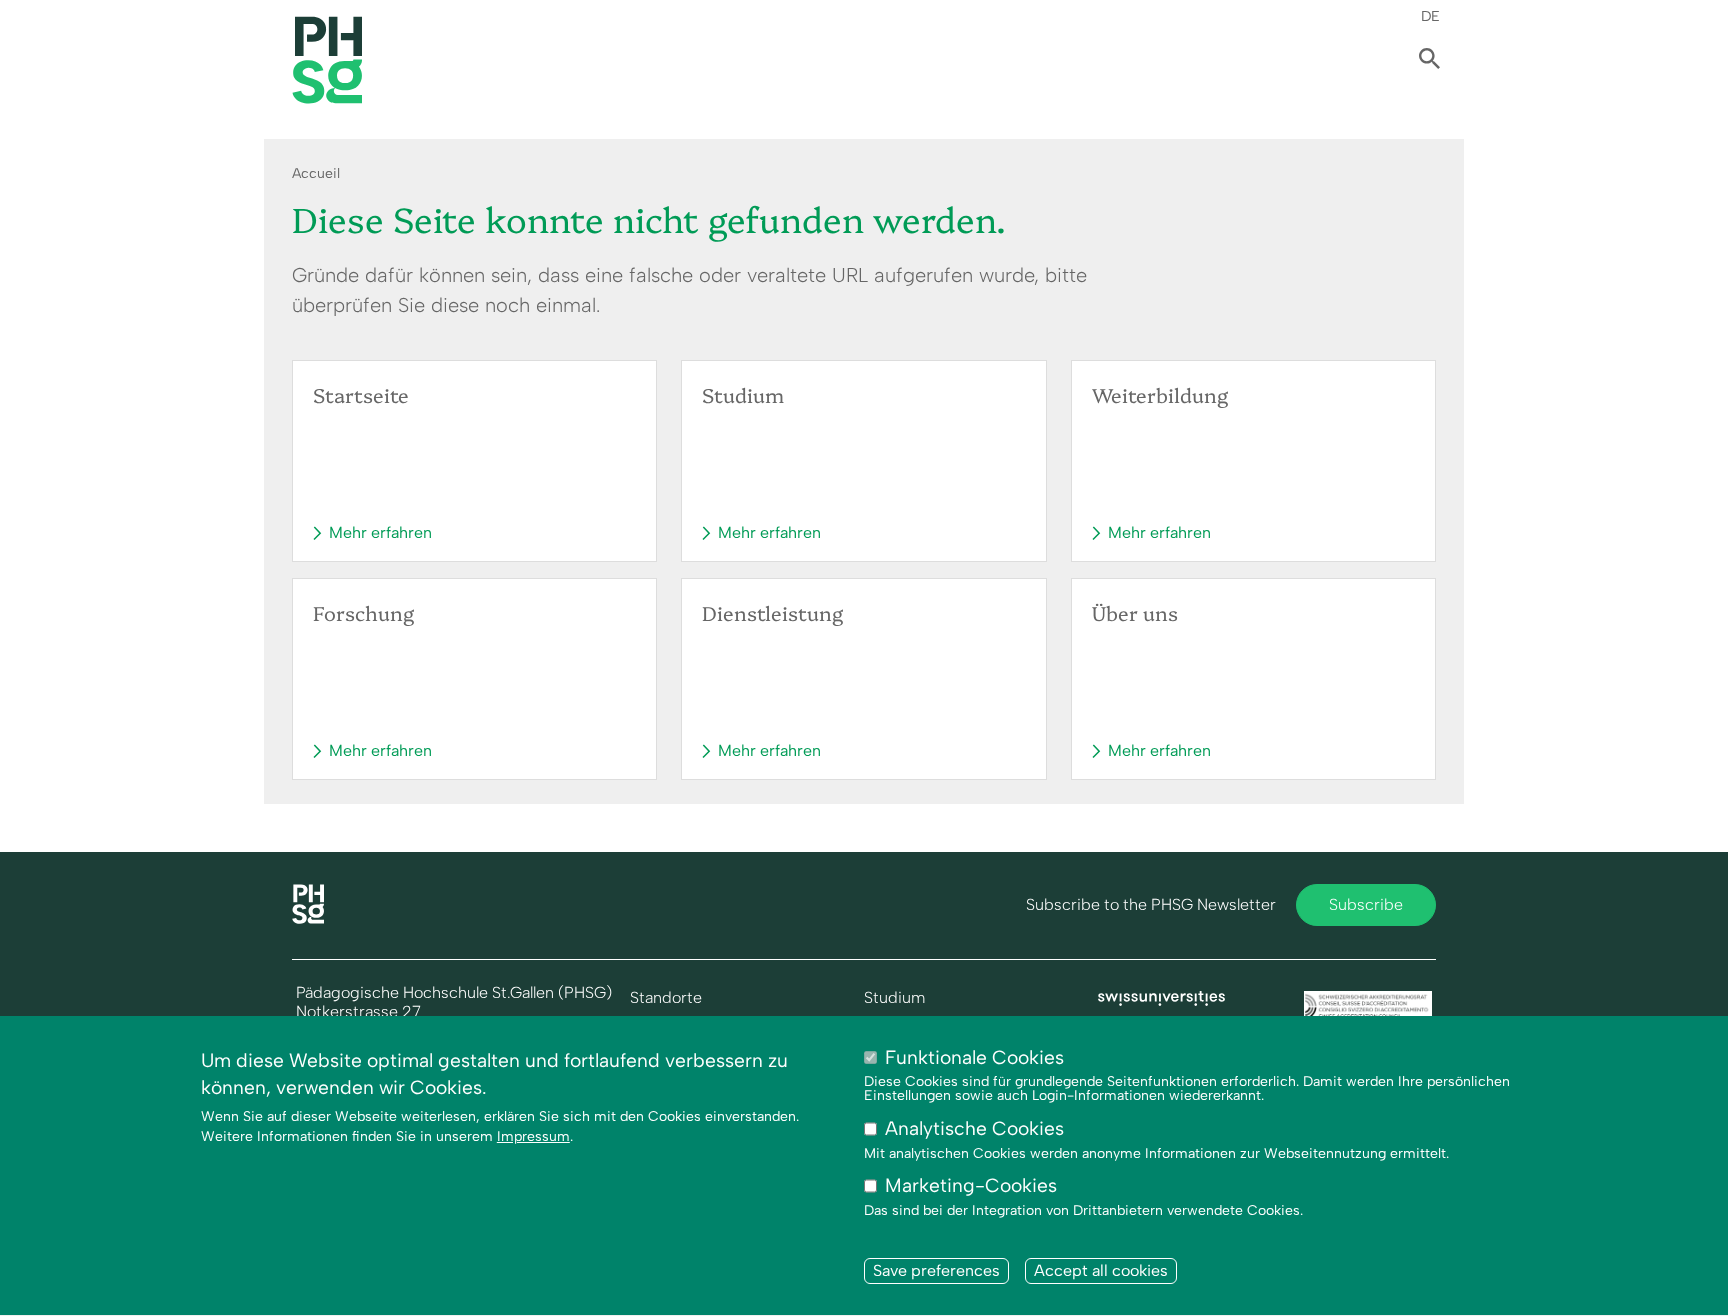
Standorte (666, 998)
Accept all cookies (1101, 1270)
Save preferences (936, 1270)
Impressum (533, 1136)
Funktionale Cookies (974, 1057)
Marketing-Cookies (971, 1186)
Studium (894, 998)
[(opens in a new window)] (1162, 1000)
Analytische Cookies (974, 1129)
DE (1430, 16)
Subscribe (1366, 904)
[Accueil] (308, 918)
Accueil (316, 173)
